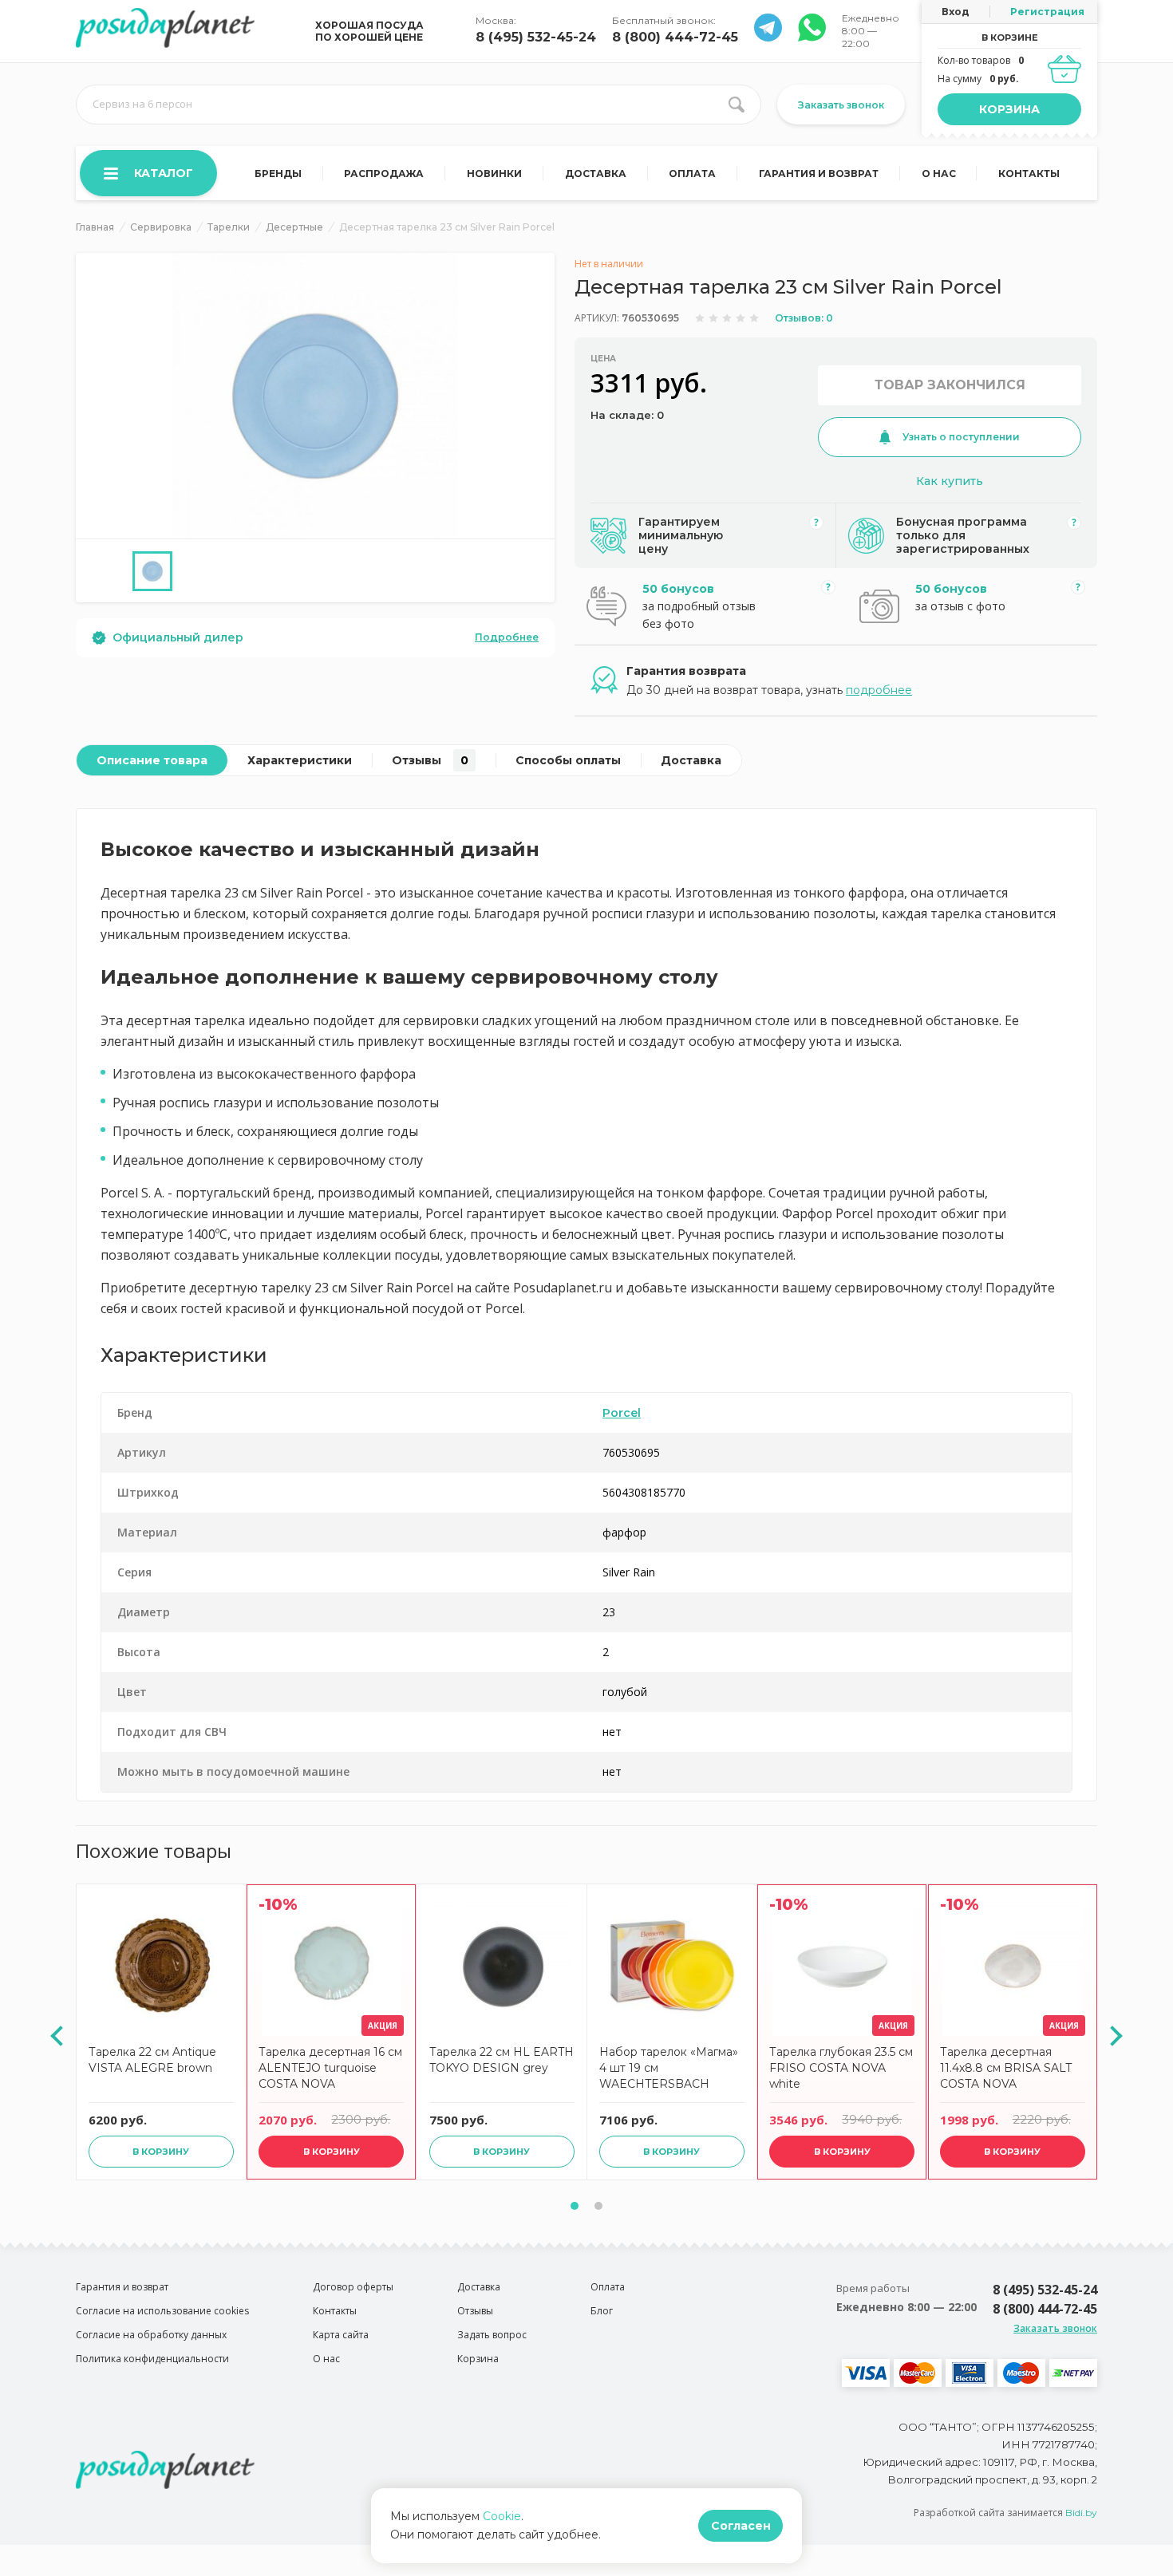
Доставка (596, 174)
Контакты (1029, 174)
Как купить (950, 481)
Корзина (1009, 109)
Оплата (692, 174)
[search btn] (737, 105)
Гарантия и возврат (819, 174)
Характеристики (300, 760)
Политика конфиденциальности (152, 2359)
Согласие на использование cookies (162, 2311)
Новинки (494, 174)
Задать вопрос (492, 2335)
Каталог (164, 173)
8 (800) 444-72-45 (675, 37)
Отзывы (430, 760)
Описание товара (152, 760)
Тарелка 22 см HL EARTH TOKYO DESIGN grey (502, 2060)
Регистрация (1047, 12)
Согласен (741, 2526)
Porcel (622, 1413)
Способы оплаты (568, 760)
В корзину (161, 2152)
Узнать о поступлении (961, 437)
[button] (575, 2206)
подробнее (879, 690)
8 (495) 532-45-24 (536, 37)
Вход (956, 12)
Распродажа (384, 174)
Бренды (278, 174)
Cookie (502, 2516)
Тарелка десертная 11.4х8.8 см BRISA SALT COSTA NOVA (1006, 2068)
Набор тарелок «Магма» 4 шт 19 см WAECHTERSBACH (669, 2068)
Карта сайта (341, 2335)
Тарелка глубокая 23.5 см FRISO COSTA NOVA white (841, 2068)
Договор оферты (353, 2287)
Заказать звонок (841, 105)
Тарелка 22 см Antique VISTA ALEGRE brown (152, 2060)
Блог (602, 2311)
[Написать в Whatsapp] (768, 37)
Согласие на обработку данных (151, 2335)
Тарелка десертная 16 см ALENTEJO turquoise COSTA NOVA (330, 2068)
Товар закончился (950, 385)
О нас (939, 174)
